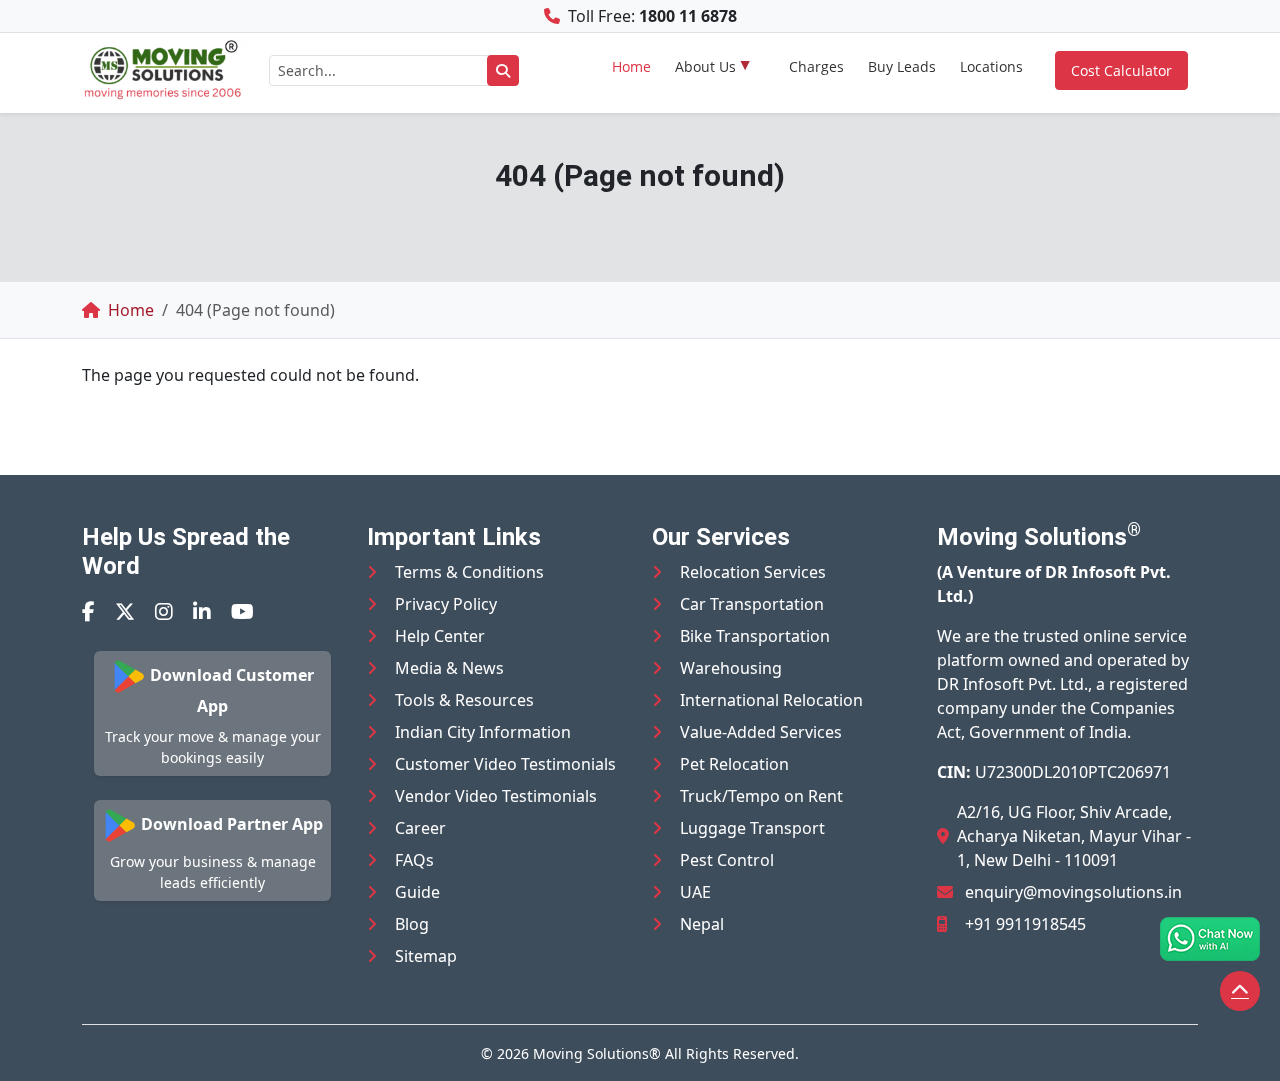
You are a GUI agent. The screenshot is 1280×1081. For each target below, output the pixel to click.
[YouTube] (242, 611)
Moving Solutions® (597, 1053)
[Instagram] (164, 611)
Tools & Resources (464, 700)
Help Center (440, 636)
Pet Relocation (734, 764)
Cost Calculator (1121, 70)
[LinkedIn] (202, 611)
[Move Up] (1240, 991)
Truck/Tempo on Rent (761, 796)
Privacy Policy (446, 604)
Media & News (449, 668)
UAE (695, 892)
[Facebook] (88, 611)
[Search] (503, 70)
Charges (816, 66)
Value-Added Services (761, 732)
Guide (417, 892)
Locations (991, 66)
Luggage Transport (752, 828)
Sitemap (426, 956)
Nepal (702, 924)
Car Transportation (752, 604)
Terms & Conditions (469, 572)
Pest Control (727, 860)
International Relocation (771, 700)
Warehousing (731, 668)
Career (420, 828)
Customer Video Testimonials (505, 764)
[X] (125, 611)
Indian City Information (483, 732)
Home (631, 66)
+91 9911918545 (1025, 924)
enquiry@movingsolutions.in (1073, 892)
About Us (705, 66)
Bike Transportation (755, 636)
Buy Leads (902, 66)
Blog (412, 924)
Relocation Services (753, 572)
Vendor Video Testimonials (496, 796)
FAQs (414, 860)
